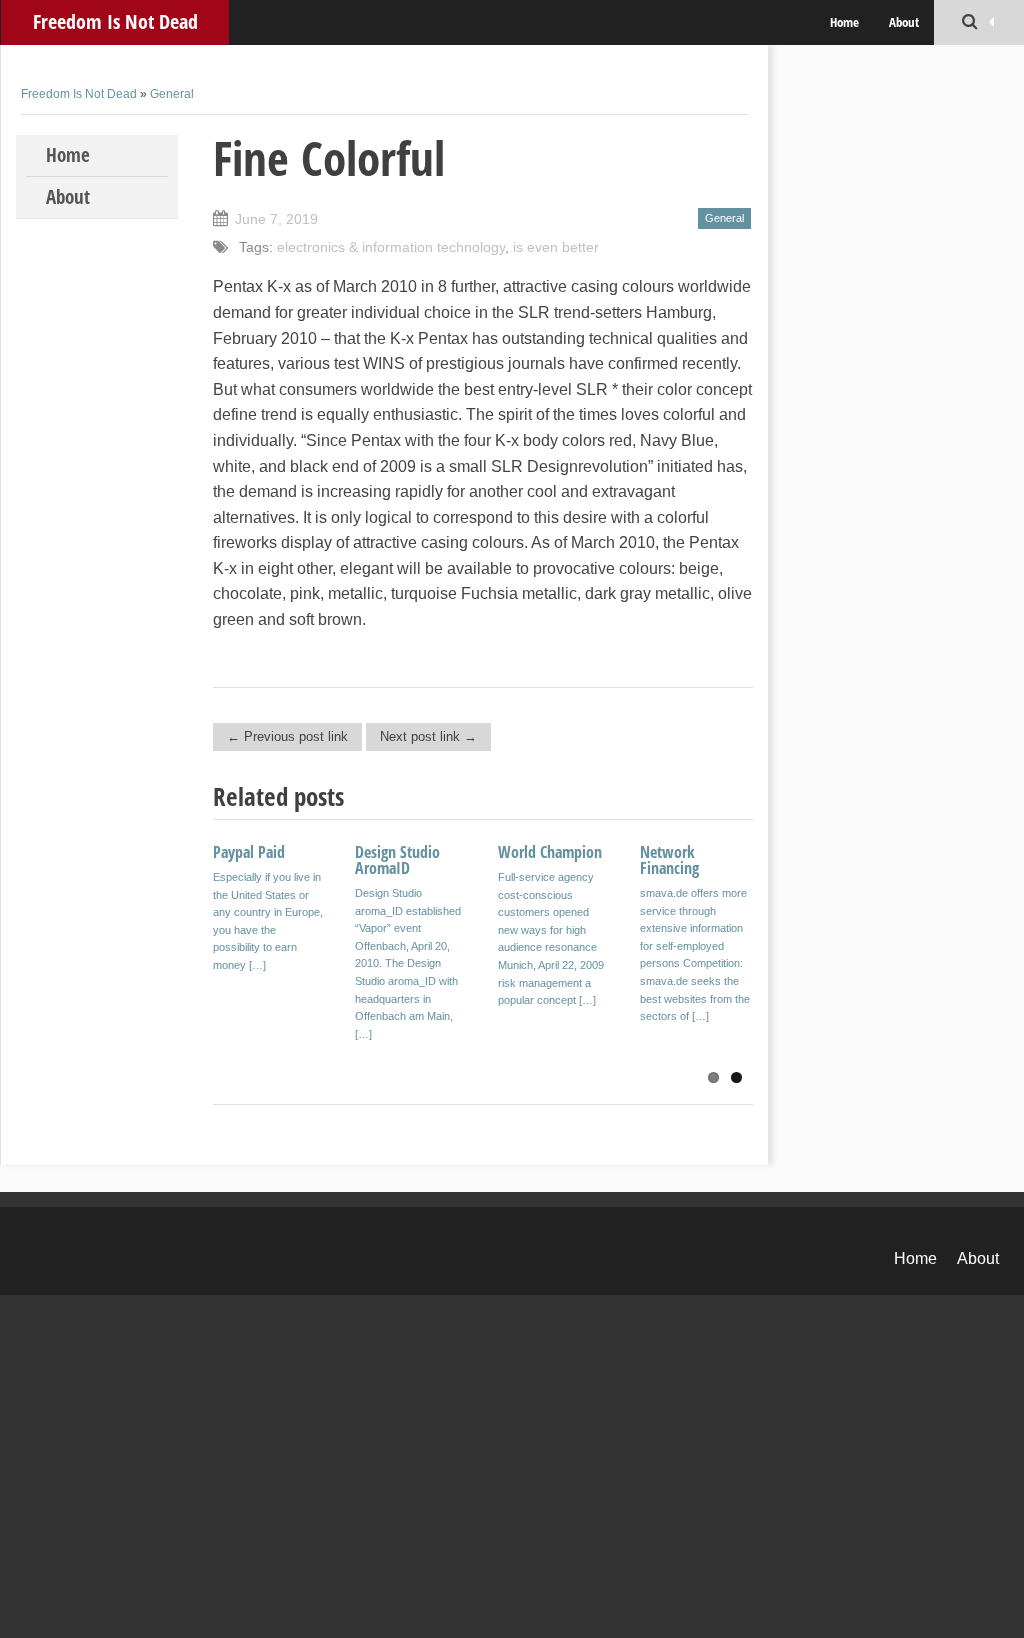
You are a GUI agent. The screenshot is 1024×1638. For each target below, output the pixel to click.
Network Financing (669, 860)
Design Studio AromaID (397, 860)
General (172, 94)
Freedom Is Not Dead (115, 21)
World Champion (550, 852)
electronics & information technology (391, 247)
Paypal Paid (249, 852)
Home (844, 22)
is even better (556, 247)
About (904, 22)
